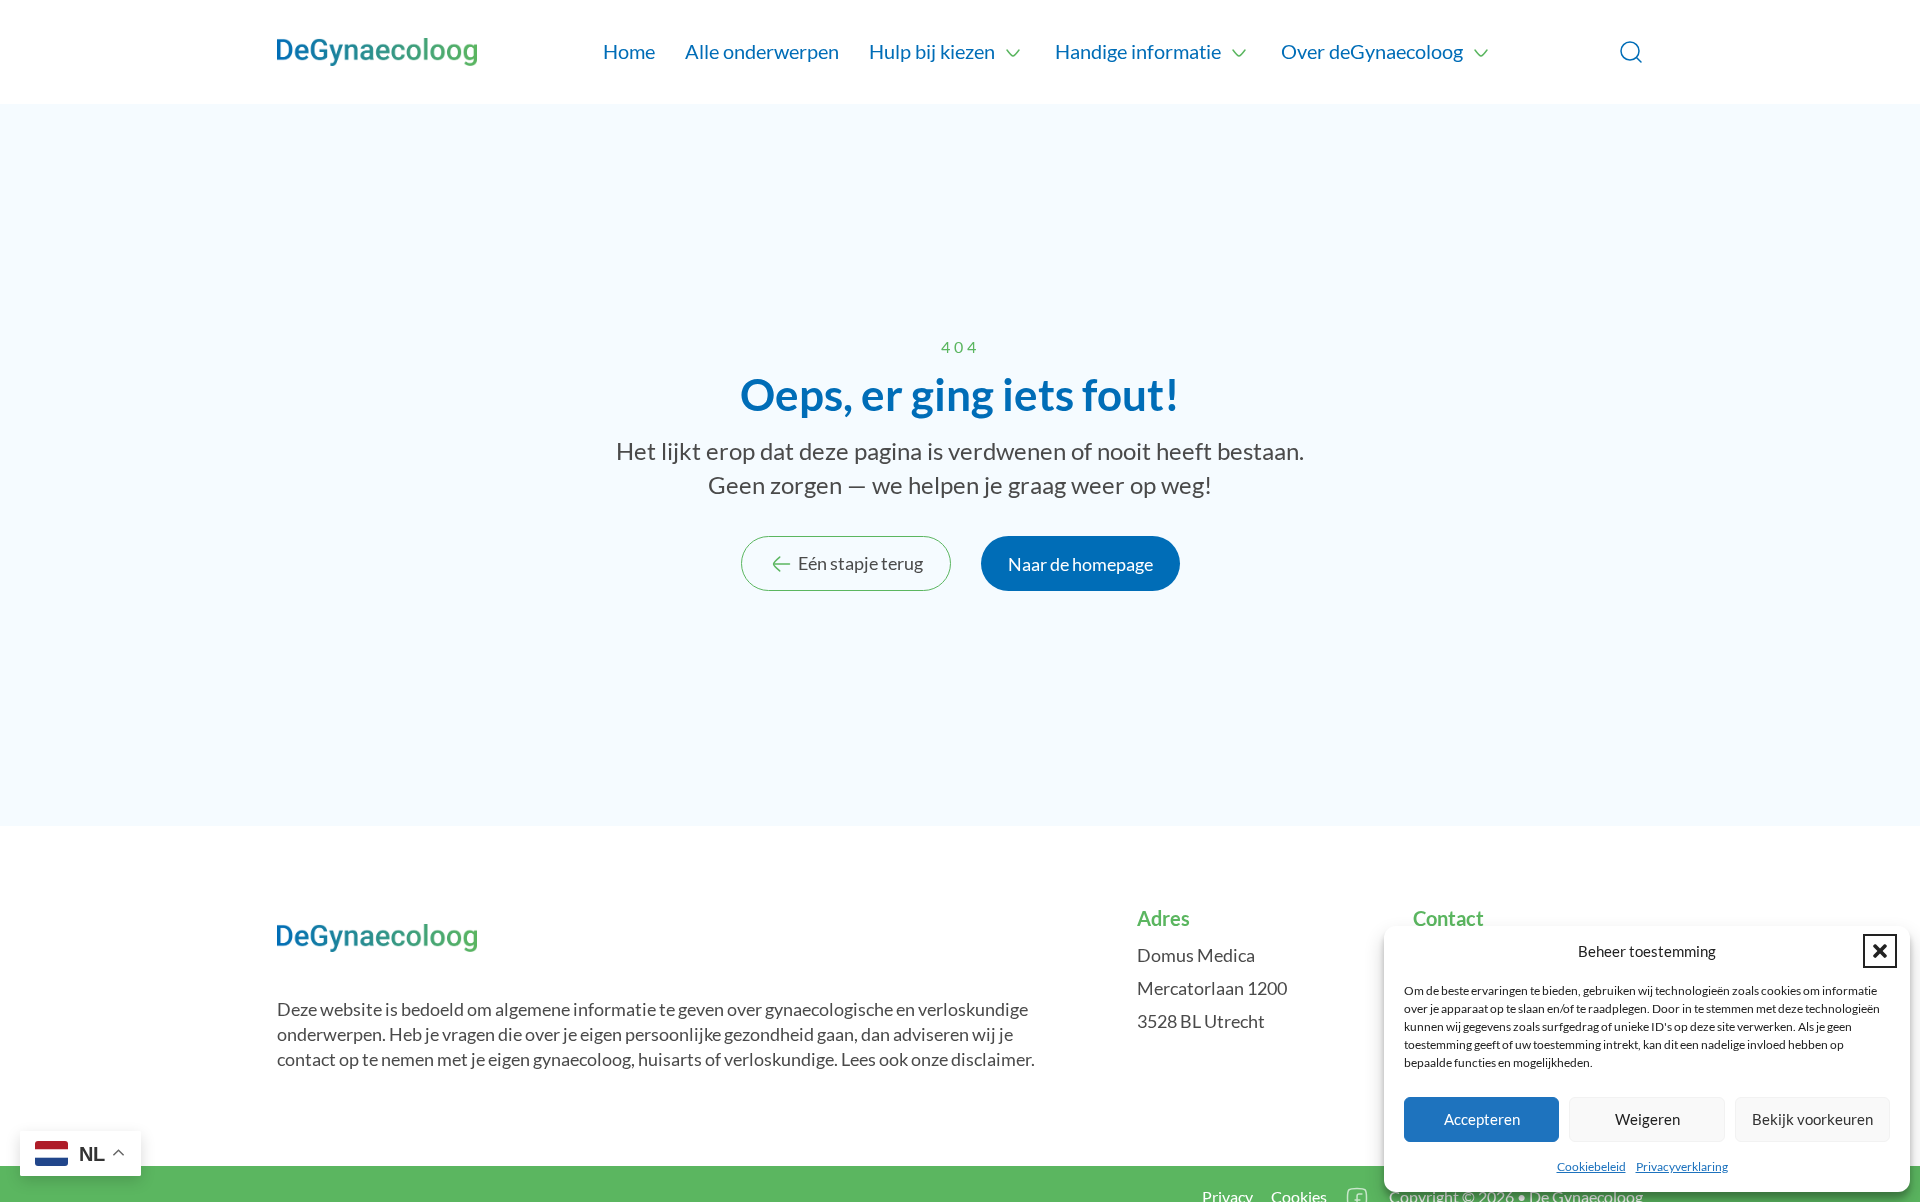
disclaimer (991, 1059)
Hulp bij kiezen (932, 51)
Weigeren (1647, 1119)
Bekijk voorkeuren (1812, 1119)
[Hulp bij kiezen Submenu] (1013, 52)
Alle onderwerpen (762, 51)
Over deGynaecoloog (1372, 51)
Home (629, 51)
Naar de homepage (1080, 564)
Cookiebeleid (1591, 1166)
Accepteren (1482, 1119)
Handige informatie (1138, 51)
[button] (1880, 951)
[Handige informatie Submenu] (1239, 52)
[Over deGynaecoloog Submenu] (1481, 52)
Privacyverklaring (1682, 1166)
